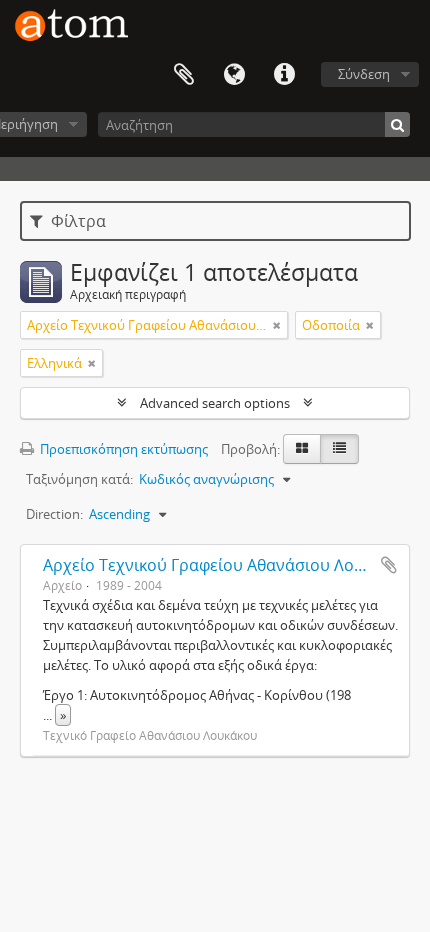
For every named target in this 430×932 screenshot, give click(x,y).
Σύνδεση (364, 74)
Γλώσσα (234, 75)
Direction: (54, 514)
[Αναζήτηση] (397, 124)
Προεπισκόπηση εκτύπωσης (122, 449)
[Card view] (302, 449)
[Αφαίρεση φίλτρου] (277, 325)
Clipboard (184, 75)
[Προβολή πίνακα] (339, 449)
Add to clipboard (389, 565)
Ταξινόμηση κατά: (79, 479)
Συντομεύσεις (284, 75)
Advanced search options (215, 403)
